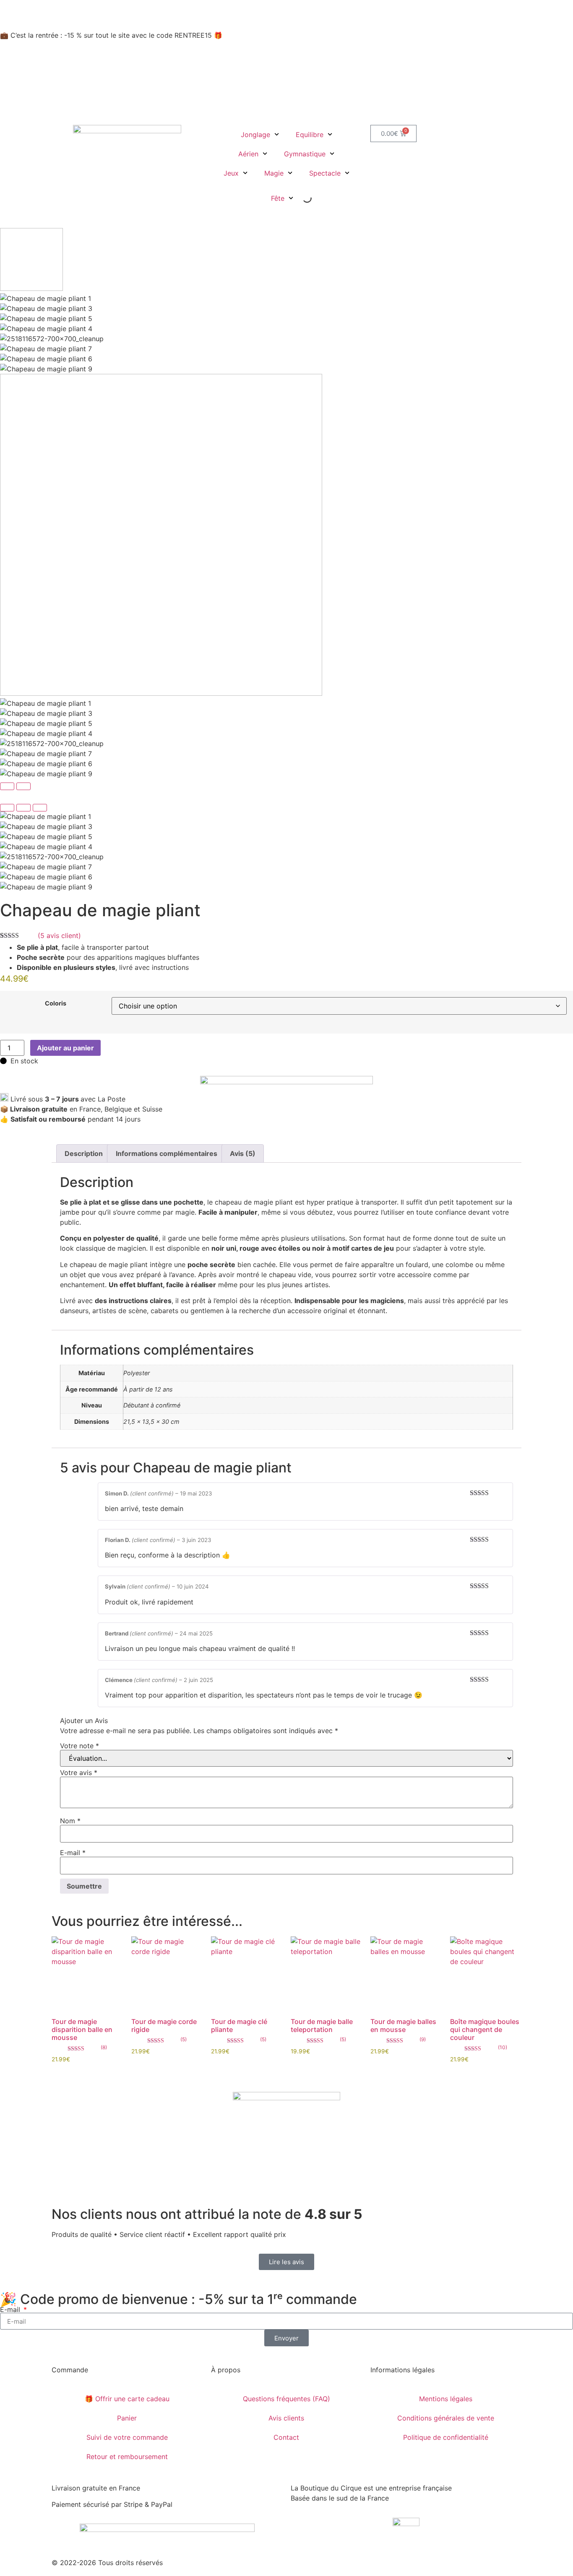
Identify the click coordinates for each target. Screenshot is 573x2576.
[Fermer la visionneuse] (7, 808)
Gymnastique (305, 154)
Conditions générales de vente (446, 2418)
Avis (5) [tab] (243, 1153)
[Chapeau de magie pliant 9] (286, 887)
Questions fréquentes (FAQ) (286, 2399)
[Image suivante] (23, 786)
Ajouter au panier (65, 1048)
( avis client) (59, 936)
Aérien (248, 154)
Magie (274, 173)
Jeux (231, 173)
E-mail (73, 1853)
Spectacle (325, 173)
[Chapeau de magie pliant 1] (286, 816)
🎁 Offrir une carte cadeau (127, 2399)
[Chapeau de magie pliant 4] (286, 847)
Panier (127, 2418)
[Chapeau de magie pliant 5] (286, 837)
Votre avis (79, 1773)
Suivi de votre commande (127, 2437)
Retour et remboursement (127, 2457)
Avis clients (286, 2418)
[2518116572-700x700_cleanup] (286, 857)
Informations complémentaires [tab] (167, 1153)
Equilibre (310, 135)
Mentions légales (446, 2399)
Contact (286, 2437)
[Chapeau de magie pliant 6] (286, 877)
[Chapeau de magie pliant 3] (286, 827)
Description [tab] (84, 1153)
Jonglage (255, 135)
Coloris (56, 1003)
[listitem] (286, 261)
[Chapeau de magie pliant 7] (286, 867)
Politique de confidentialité (446, 2437)
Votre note (79, 1746)
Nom (70, 1821)
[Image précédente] (7, 786)
